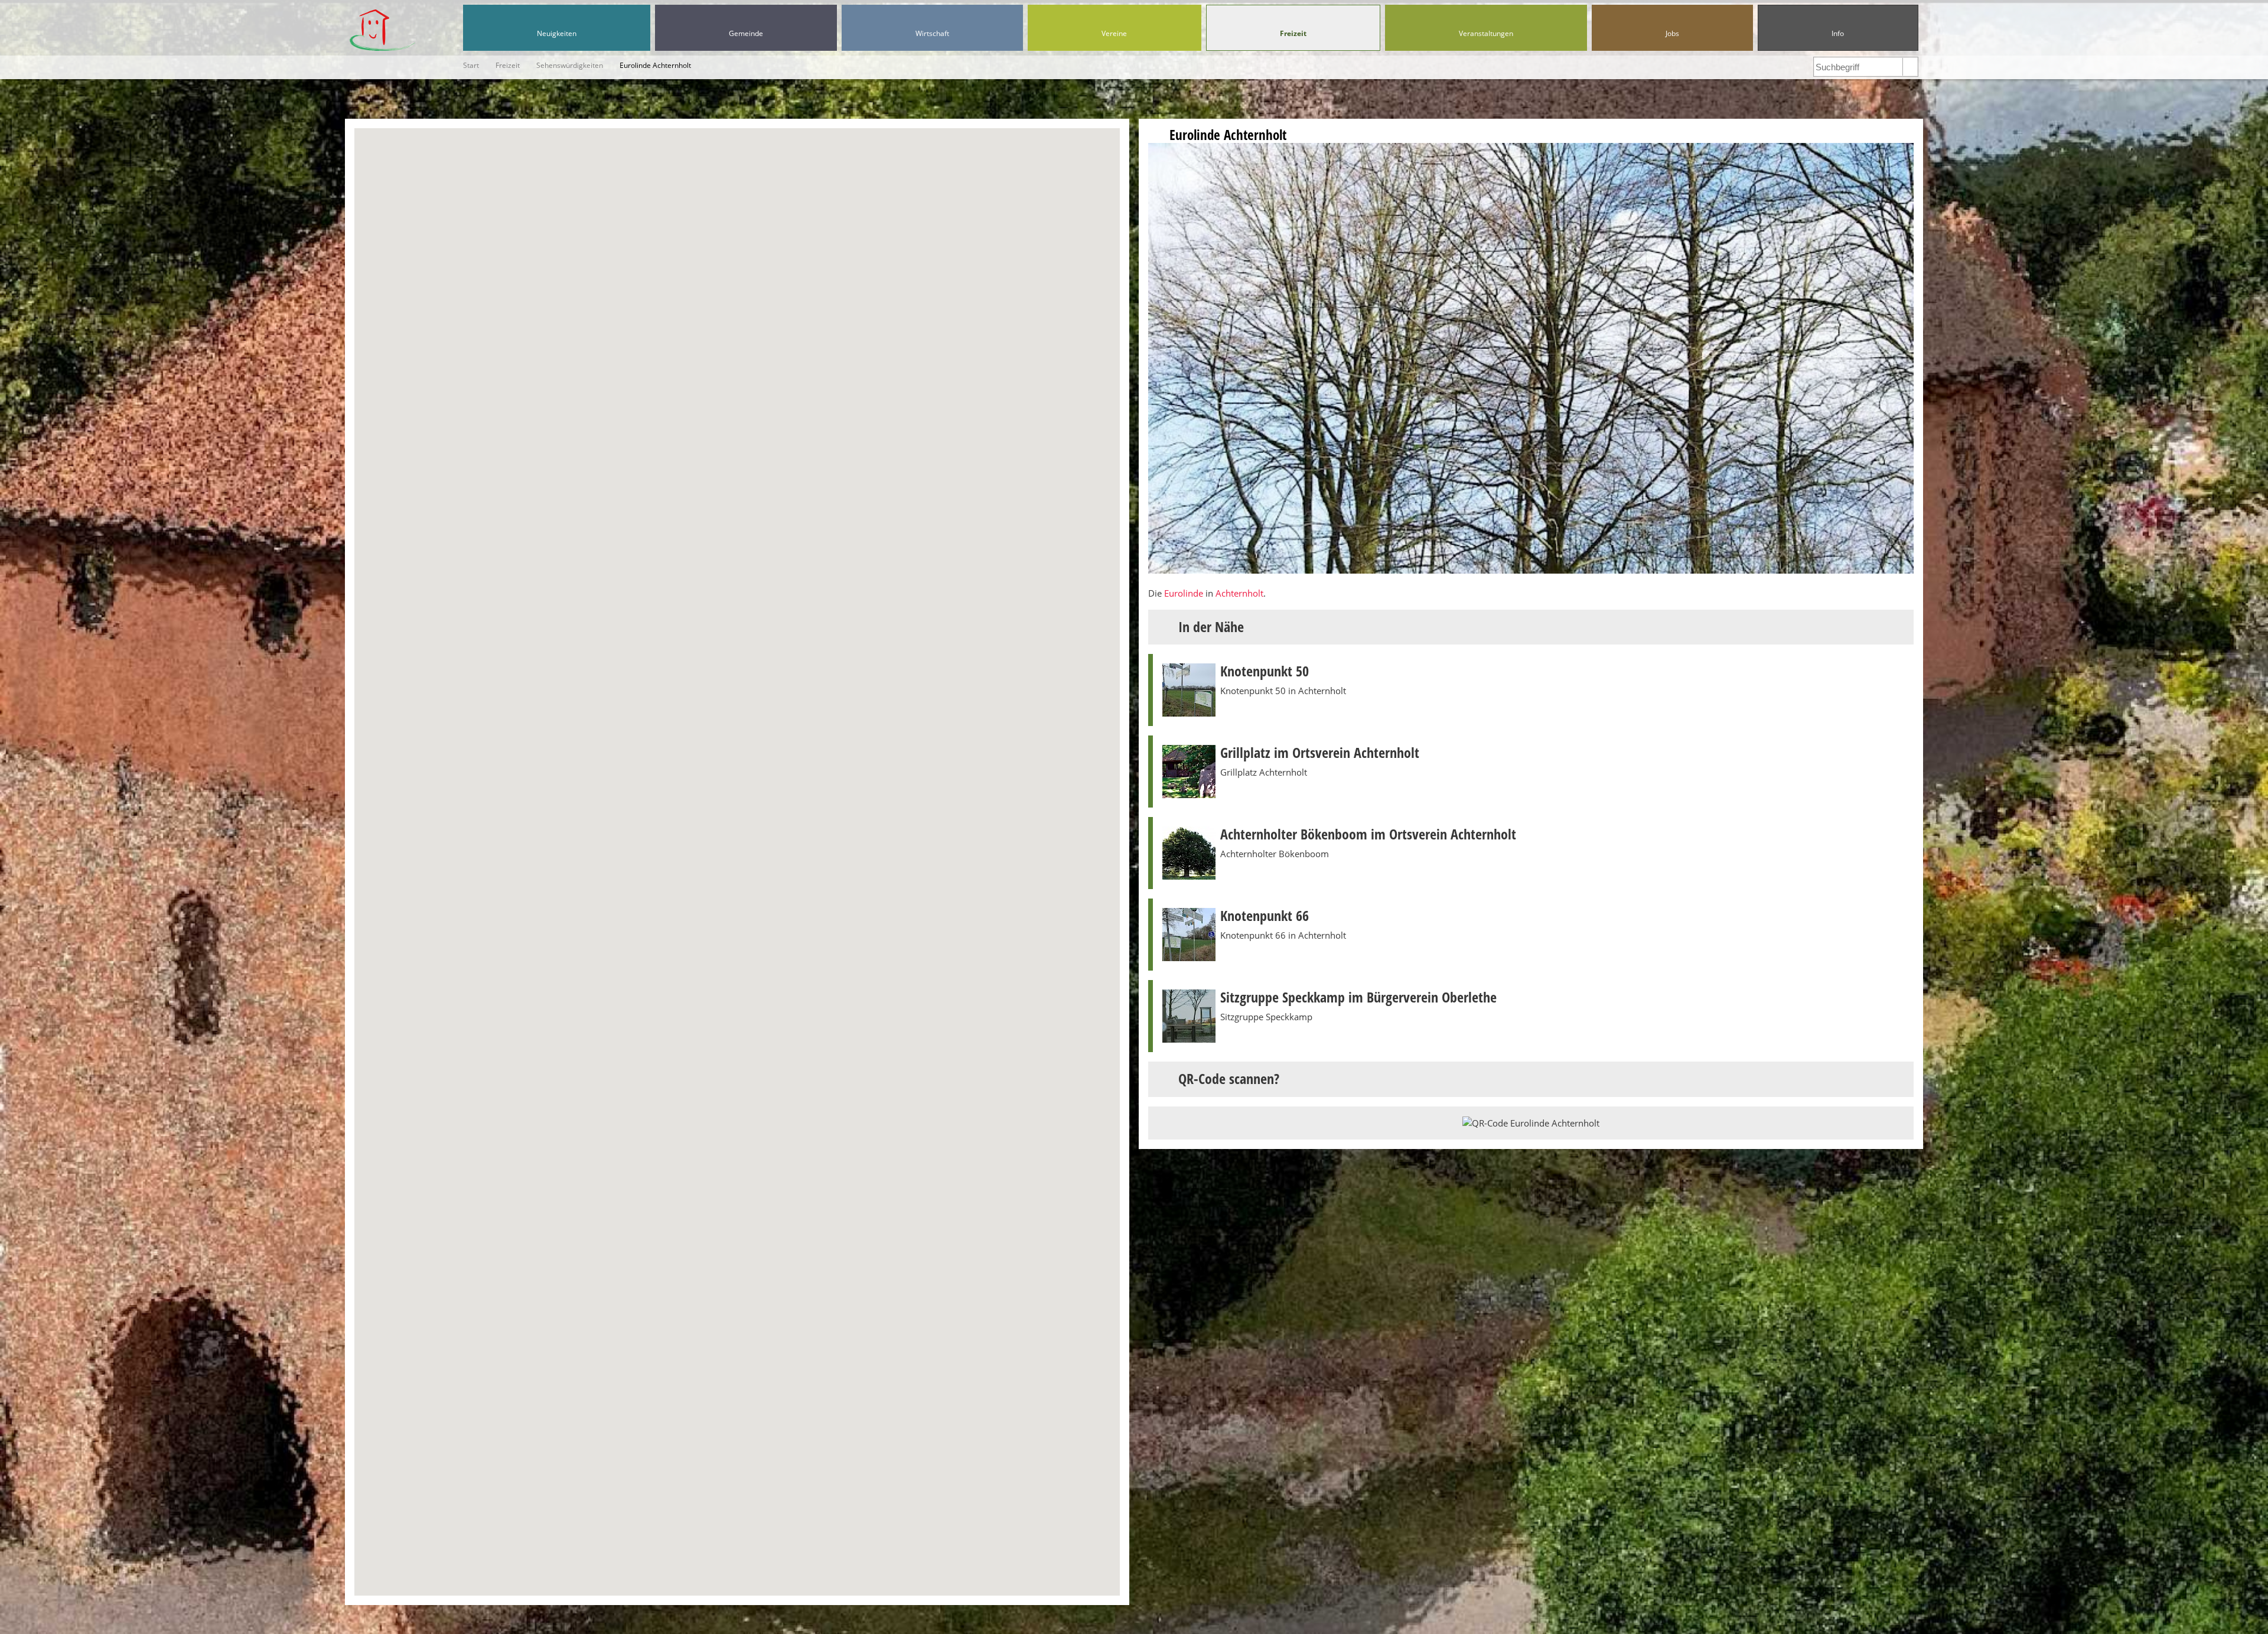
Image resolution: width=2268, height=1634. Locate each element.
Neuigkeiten (557, 33)
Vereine (1114, 33)
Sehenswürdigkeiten (570, 65)
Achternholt (1239, 593)
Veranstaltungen (1486, 33)
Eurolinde (1184, 593)
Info (1838, 33)
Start (471, 65)
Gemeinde (746, 33)
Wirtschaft (932, 33)
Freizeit (1293, 33)
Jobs (1672, 33)
